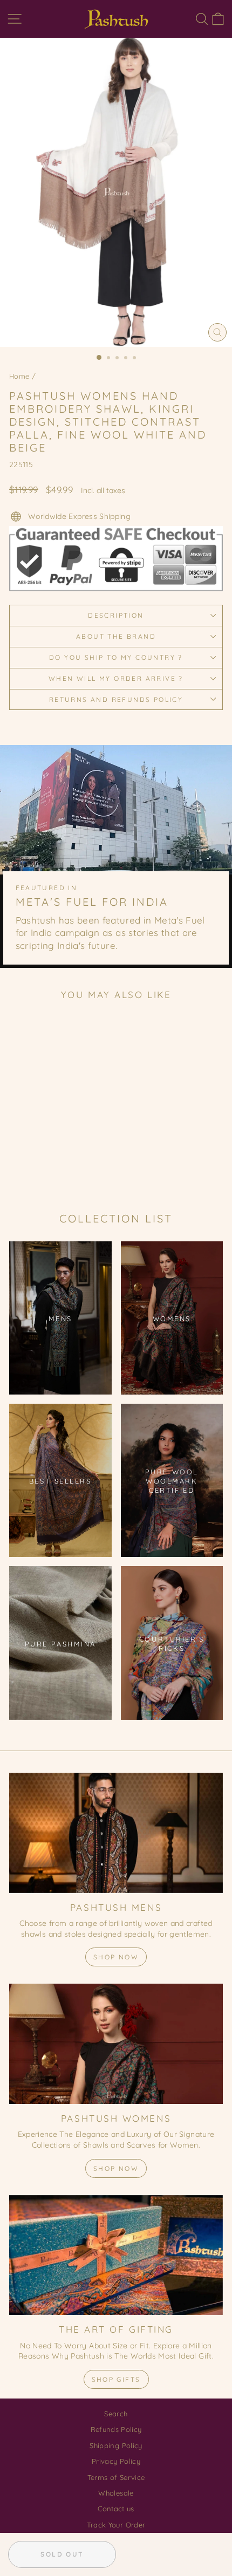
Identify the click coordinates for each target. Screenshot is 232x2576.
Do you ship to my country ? (116, 657)
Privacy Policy (116, 2461)
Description (116, 615)
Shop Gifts (116, 2379)
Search (116, 2414)
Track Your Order (116, 2525)
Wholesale (116, 2493)
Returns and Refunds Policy (116, 699)
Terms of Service (116, 2477)
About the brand (116, 636)
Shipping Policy (116, 2445)
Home (19, 376)
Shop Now (116, 1957)
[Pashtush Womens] (116, 2044)
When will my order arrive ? (116, 678)
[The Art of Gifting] (116, 2255)
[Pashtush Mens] (116, 1833)
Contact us (116, 2509)
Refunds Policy (116, 2429)
